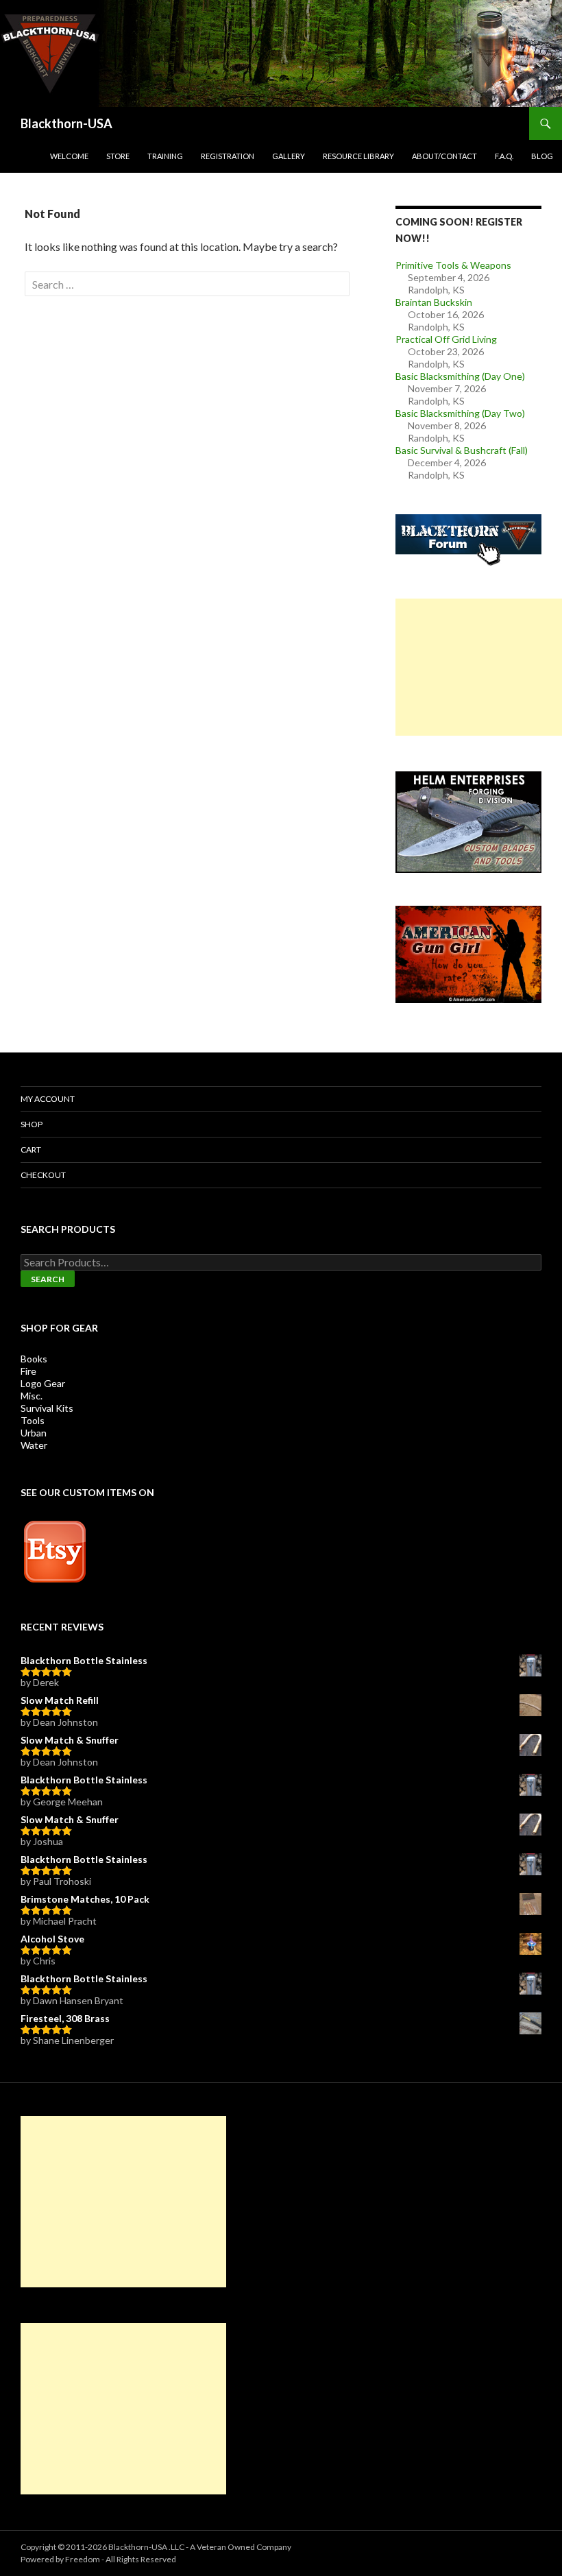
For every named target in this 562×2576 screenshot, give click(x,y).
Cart (31, 1149)
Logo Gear (43, 1383)
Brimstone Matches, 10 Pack (85, 1899)
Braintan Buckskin (434, 302)
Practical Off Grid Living (446, 339)
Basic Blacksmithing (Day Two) (460, 413)
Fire (28, 1371)
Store (118, 156)
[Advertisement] (479, 667)
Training (165, 156)
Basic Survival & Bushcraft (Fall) (462, 450)
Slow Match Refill (60, 1700)
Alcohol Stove (52, 1939)
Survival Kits (47, 1408)
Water (34, 1445)
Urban (34, 1433)
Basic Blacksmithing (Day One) (460, 376)
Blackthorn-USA (66, 123)
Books (34, 1359)
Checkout (43, 1175)
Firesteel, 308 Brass (65, 2018)
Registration (228, 156)
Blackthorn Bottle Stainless (84, 1660)
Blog (542, 156)
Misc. (32, 1396)
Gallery (289, 156)
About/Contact (444, 156)
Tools (33, 1420)
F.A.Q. (504, 156)
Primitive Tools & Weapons (453, 265)
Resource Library (358, 156)
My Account (48, 1099)
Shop (32, 1124)
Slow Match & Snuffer (70, 1740)
